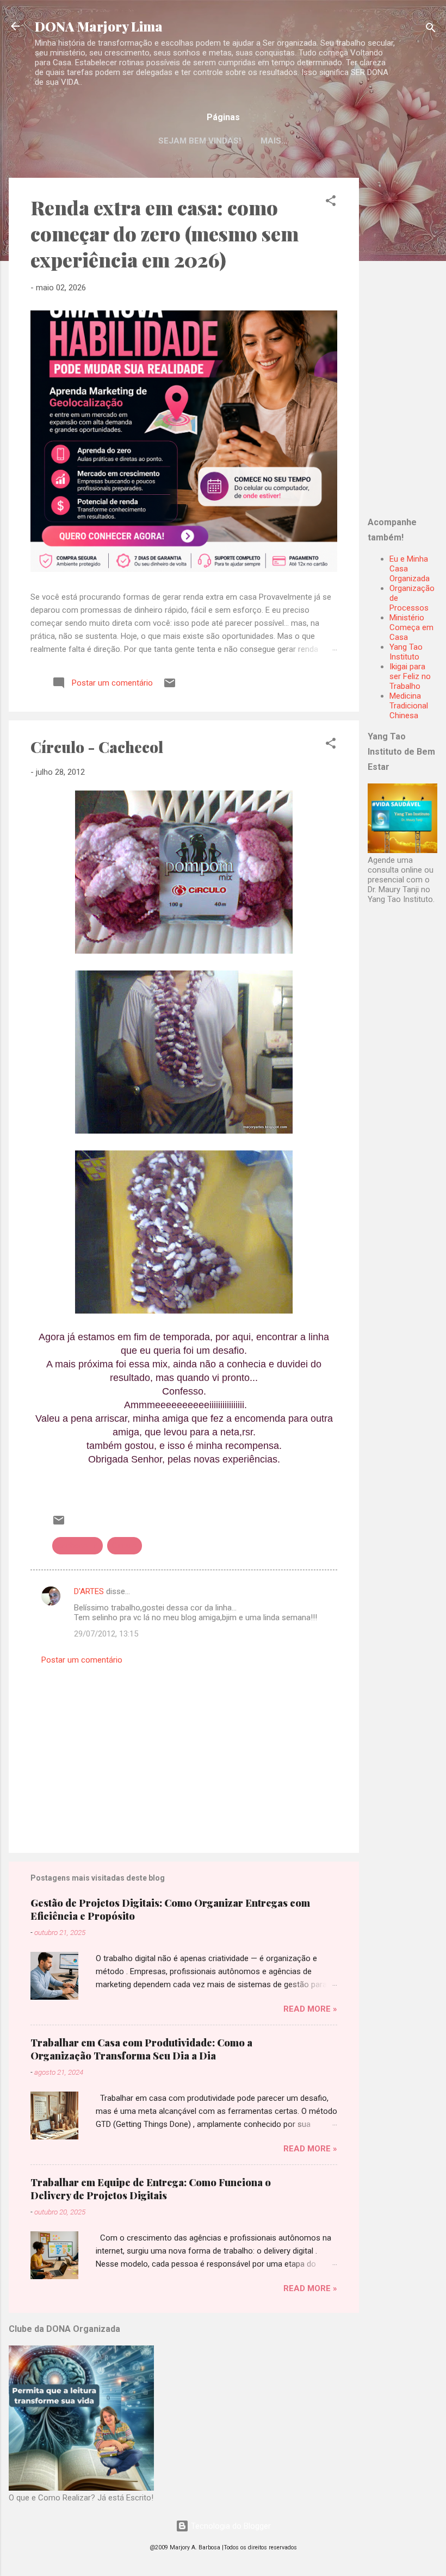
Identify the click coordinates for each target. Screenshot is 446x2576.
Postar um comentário (82, 1660)
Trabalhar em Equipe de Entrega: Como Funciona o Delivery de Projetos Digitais (151, 2189)
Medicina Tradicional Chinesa (409, 706)
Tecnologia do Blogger (230, 2526)
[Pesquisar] (431, 30)
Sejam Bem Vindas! (200, 141)
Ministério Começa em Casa (411, 627)
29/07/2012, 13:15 (106, 1634)
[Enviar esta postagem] (170, 687)
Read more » (310, 2009)
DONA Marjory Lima (99, 26)
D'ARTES (89, 1591)
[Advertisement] (407, 341)
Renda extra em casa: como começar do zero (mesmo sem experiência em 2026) (165, 233)
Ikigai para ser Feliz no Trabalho (410, 676)
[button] (331, 203)
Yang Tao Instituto (406, 652)
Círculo (125, 1546)
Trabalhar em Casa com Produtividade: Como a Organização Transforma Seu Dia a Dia (141, 2049)
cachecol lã (78, 1546)
